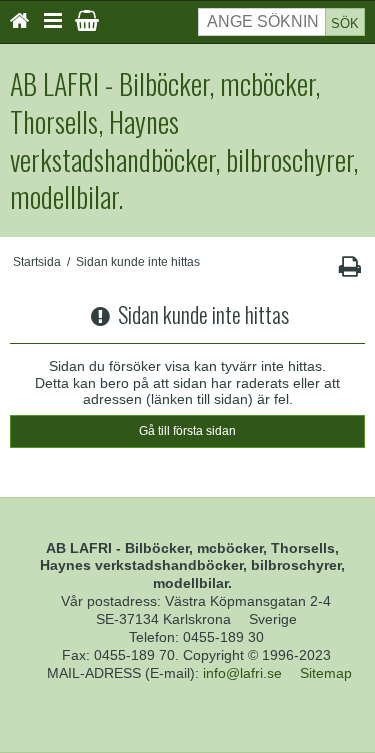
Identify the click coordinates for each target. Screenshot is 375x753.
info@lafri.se (242, 673)
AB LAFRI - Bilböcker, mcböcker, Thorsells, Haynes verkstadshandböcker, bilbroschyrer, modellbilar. (184, 140)
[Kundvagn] (87, 21)
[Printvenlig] (349, 271)
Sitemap (326, 673)
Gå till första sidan (187, 431)
